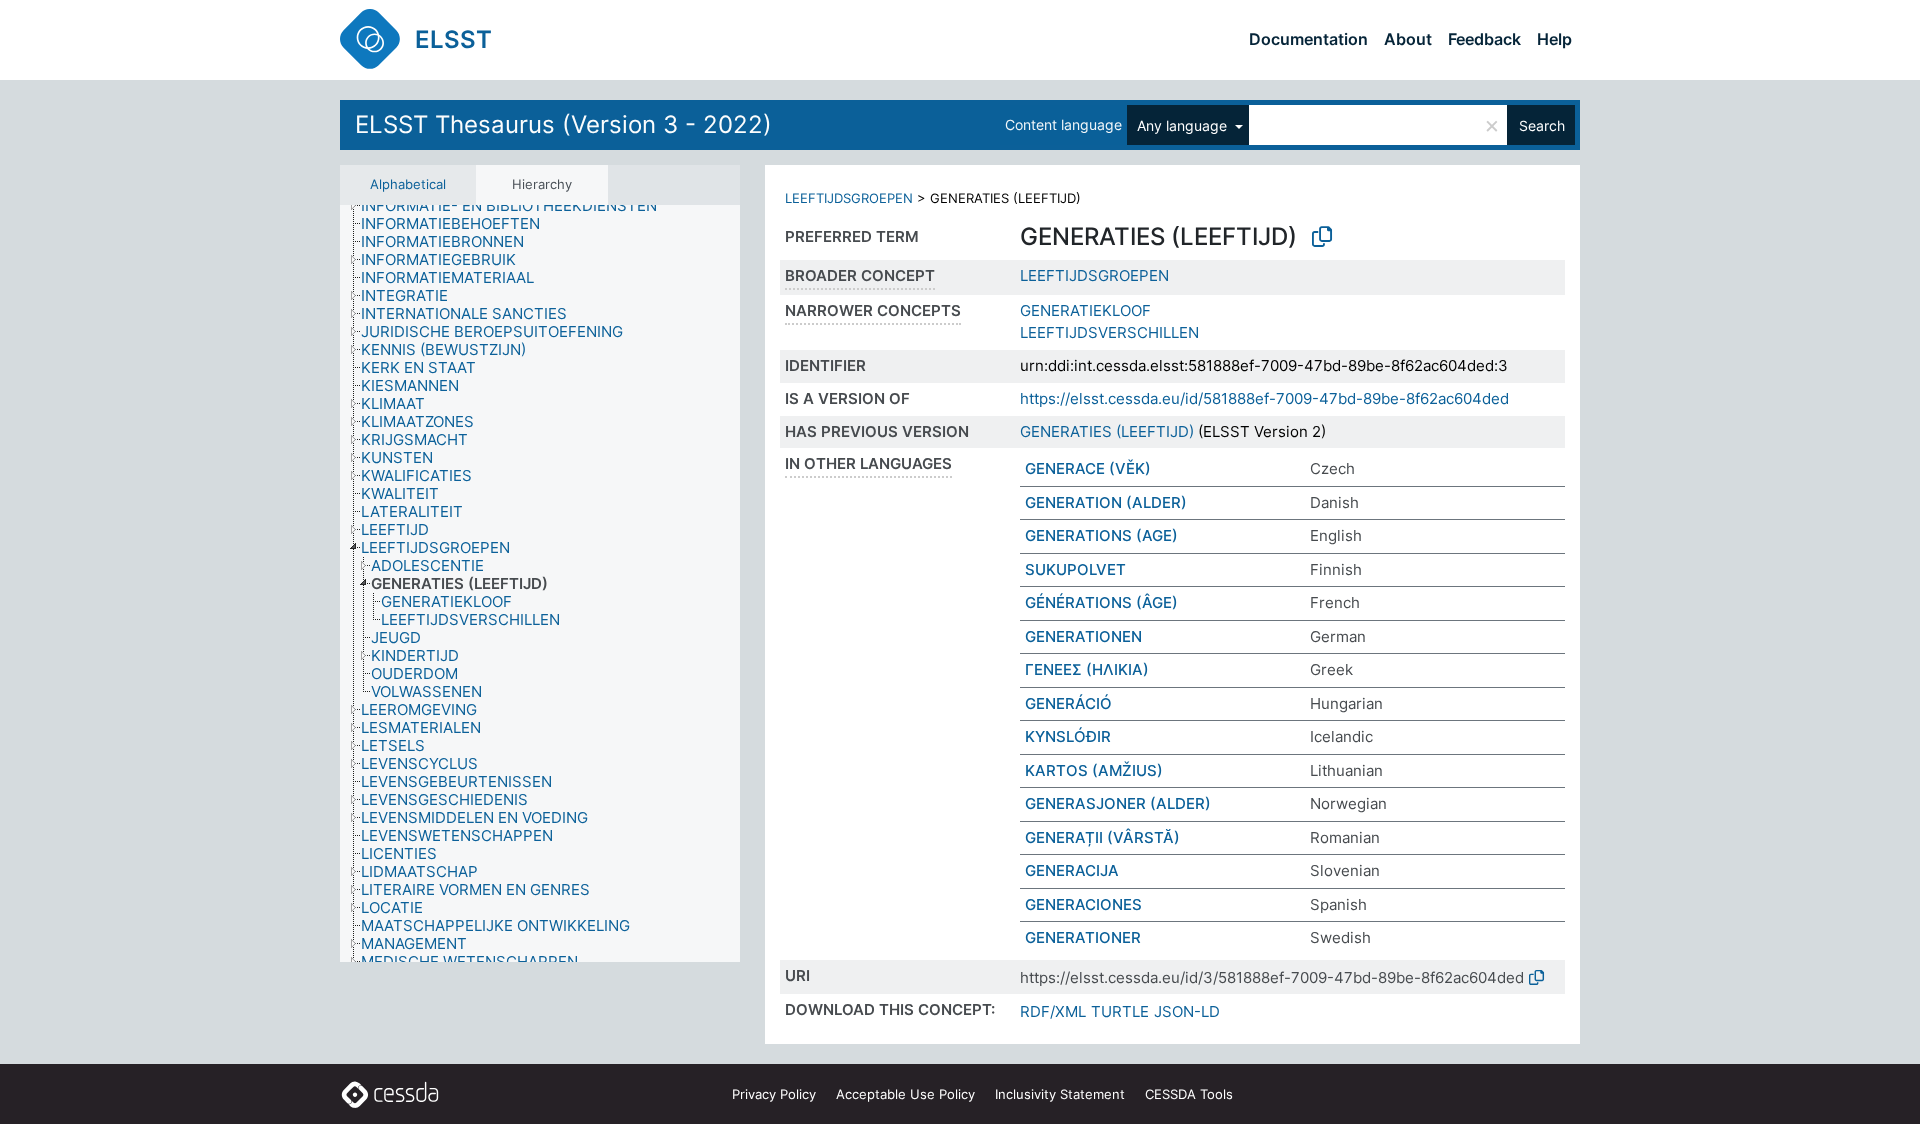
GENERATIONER (1083, 937)
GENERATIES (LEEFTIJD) (1107, 431)
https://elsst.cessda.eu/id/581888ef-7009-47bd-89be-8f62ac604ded (1264, 398)
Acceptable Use (905, 1094)
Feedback (1484, 39)
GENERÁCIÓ (1068, 703)
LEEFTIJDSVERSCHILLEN (1109, 332)
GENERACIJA (1072, 870)
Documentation (1308, 39)
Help (1554, 39)
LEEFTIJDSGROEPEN (849, 198)
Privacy (774, 1094)
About (1408, 39)
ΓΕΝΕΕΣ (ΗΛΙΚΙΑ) (1087, 669)
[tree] (540, 583)
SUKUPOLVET (1075, 569)
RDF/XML (1053, 1011)
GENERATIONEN (1083, 636)
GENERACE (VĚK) (1088, 468)
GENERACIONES (1083, 904)
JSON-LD (1187, 1011)
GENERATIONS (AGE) (1101, 535)
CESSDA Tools (1189, 1094)
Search (1542, 125)
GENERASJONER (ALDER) (1118, 803)
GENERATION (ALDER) (1106, 502)
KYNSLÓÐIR (1068, 736)
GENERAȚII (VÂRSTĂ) (1102, 837)
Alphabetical (408, 184)
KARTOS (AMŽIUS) (1094, 770)
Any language (1184, 125)
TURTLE (1120, 1011)
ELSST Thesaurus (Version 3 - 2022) (563, 124)
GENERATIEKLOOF (1085, 310)
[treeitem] (517, 206)
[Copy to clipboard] (1322, 237)
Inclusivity (1060, 1094)
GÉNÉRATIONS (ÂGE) (1101, 602)
